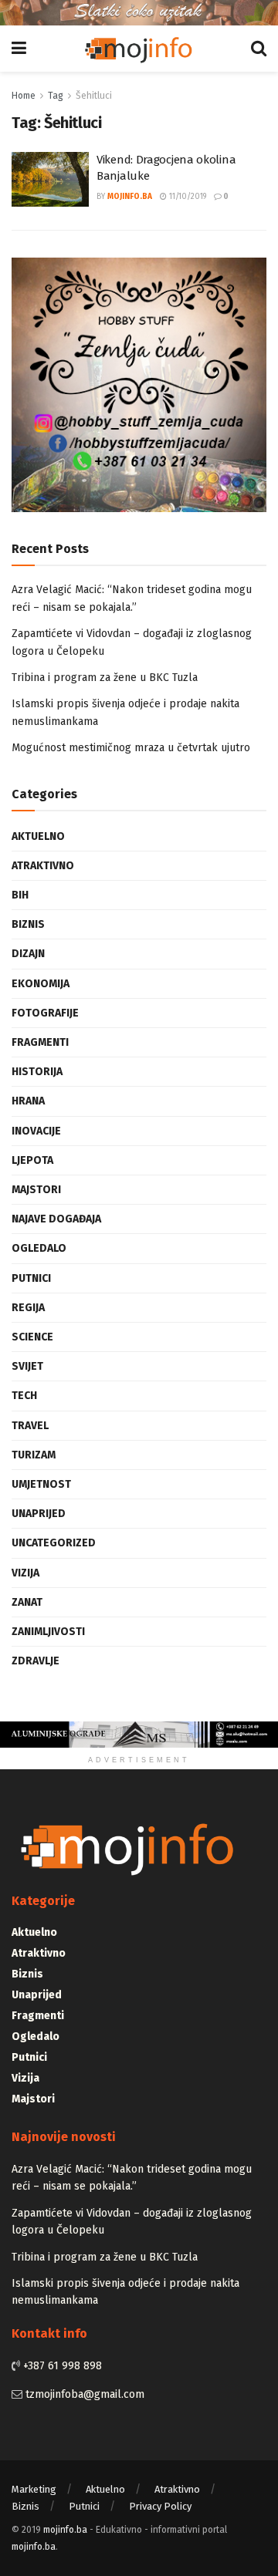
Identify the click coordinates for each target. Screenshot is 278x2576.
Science (32, 1337)
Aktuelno (38, 836)
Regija (28, 1308)
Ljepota (32, 1160)
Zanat (27, 1602)
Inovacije (36, 1131)
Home (24, 96)
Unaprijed (39, 1514)
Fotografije (45, 1013)
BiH (20, 895)
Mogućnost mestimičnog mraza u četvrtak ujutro (131, 748)
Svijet (27, 1366)
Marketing (34, 2489)
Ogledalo (39, 1248)
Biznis (28, 924)
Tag (56, 96)
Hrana (28, 1101)
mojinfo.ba (130, 197)
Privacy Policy (160, 2506)
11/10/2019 (186, 197)
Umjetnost (41, 1484)
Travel (30, 1426)
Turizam (34, 1455)
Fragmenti (40, 1042)
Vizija (25, 1573)
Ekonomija (41, 984)
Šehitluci (94, 96)
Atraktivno (43, 866)
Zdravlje (36, 1661)
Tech (24, 1396)
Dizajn (28, 954)
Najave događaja (56, 1219)
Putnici (31, 1278)
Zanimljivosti (48, 1632)
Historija (37, 1072)
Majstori (36, 1190)
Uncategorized (54, 1543)
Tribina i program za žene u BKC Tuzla (105, 678)
